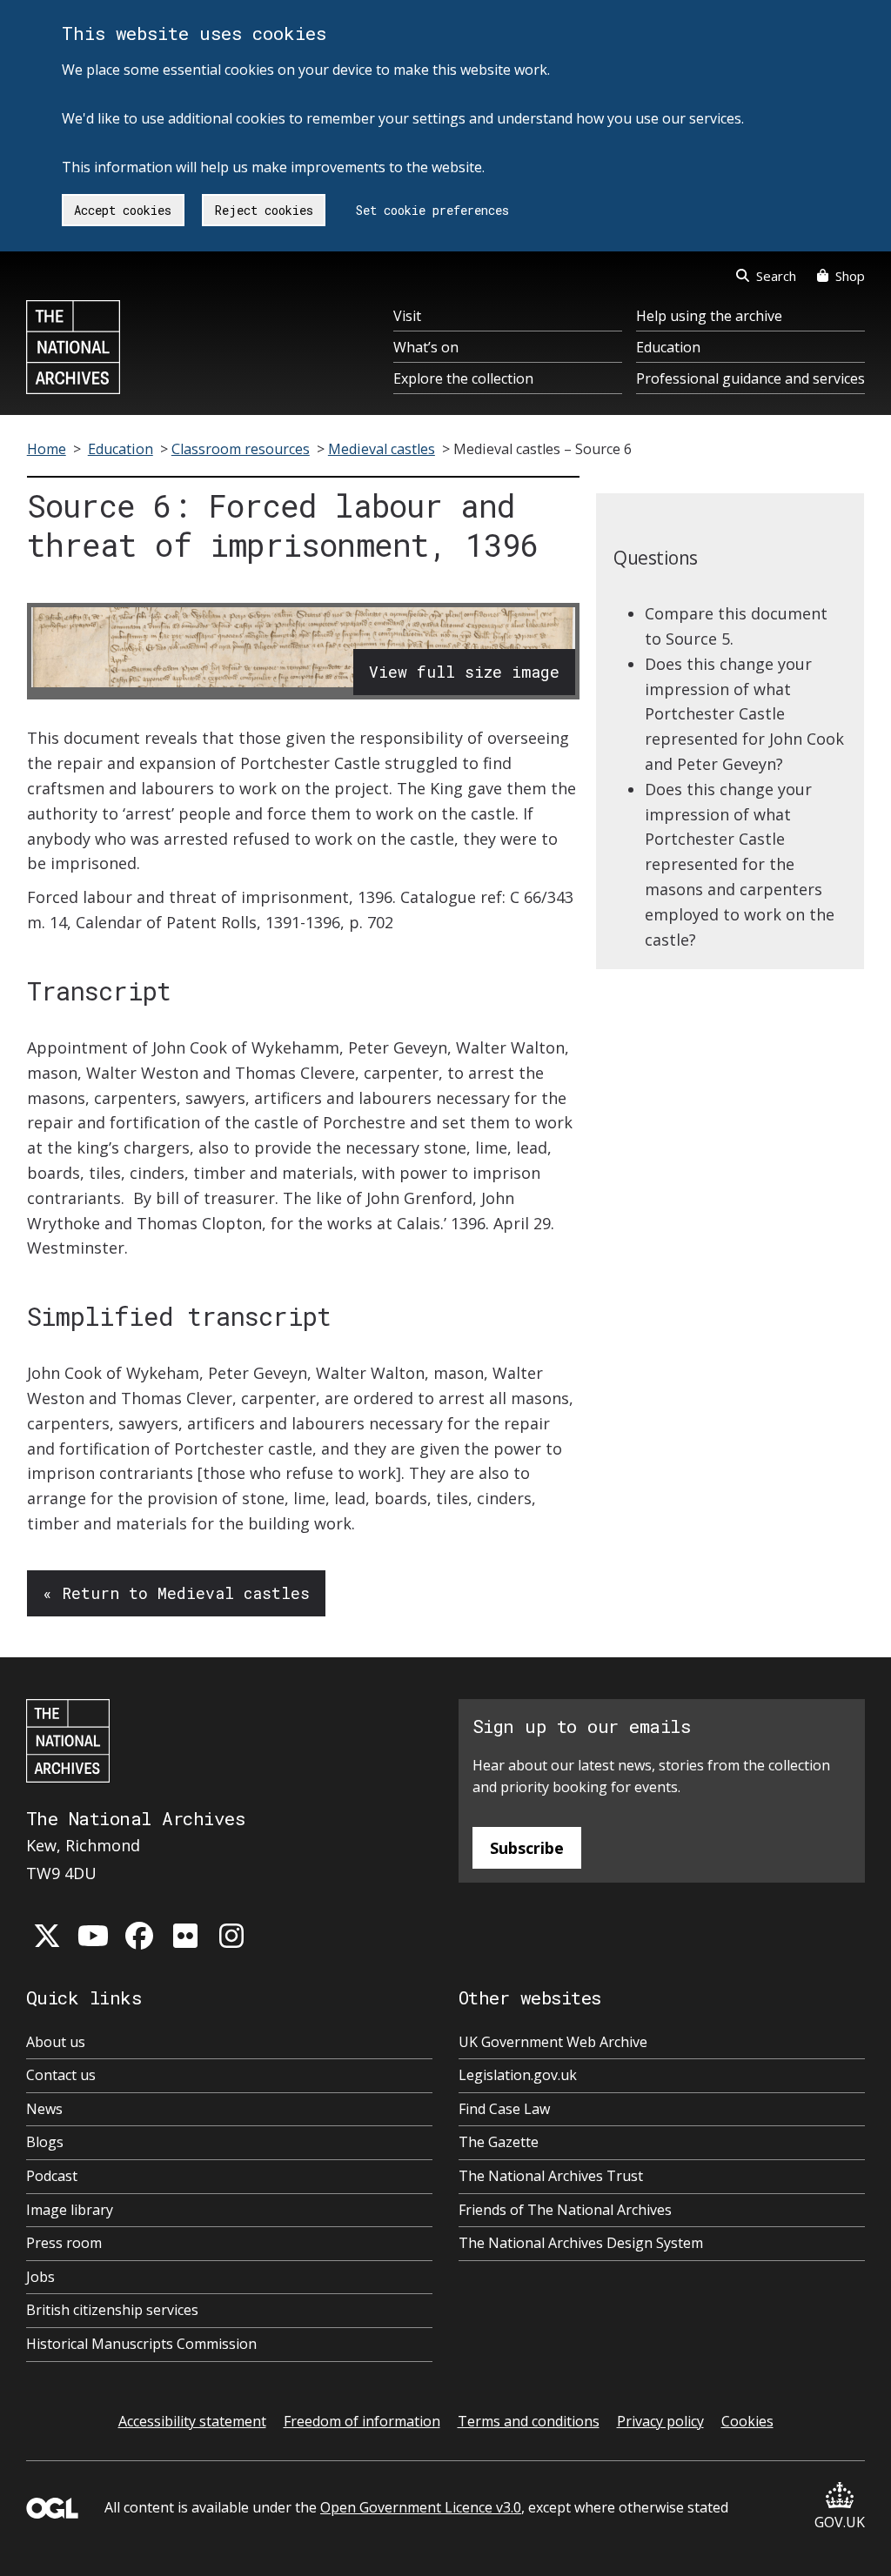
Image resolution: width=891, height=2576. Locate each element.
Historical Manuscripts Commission (141, 2344)
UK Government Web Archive (553, 2042)
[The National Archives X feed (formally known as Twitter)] (47, 1936)
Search (776, 276)
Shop (850, 276)
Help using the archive (709, 316)
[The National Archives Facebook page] (139, 1936)
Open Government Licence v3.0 (421, 2507)
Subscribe (527, 1848)
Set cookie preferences (432, 210)
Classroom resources (241, 449)
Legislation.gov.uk (518, 2075)
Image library (70, 2210)
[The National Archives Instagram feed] (231, 1936)
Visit (407, 316)
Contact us (61, 2075)
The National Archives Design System (581, 2243)
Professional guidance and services (750, 378)
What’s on (426, 347)
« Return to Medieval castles (176, 1593)
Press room (64, 2243)
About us (56, 2042)
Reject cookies (264, 210)
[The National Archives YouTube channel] (93, 1936)
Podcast (52, 2176)
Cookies (747, 2421)
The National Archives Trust (551, 2176)
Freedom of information (362, 2421)
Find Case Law (504, 2109)
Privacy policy (660, 2421)
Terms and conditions (529, 2421)
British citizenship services (112, 2310)
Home (47, 449)
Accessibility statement (192, 2421)
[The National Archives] (73, 347)
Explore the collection (463, 378)
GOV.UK (840, 2522)
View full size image (464, 672)
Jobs (40, 2277)
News (44, 2109)
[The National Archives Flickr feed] (185, 1936)
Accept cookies (123, 210)
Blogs (45, 2142)
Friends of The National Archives (565, 2210)
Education (668, 347)
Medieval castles (382, 449)
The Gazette (499, 2142)
